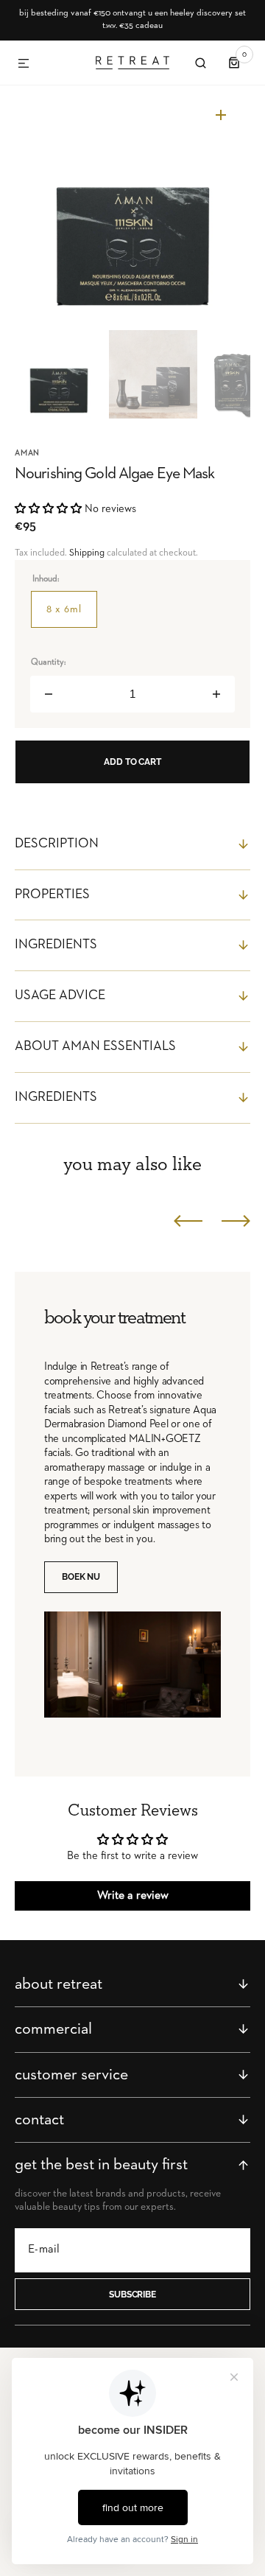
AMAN (27, 453)
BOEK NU (81, 1577)
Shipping (87, 553)
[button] (24, 64)
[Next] (236, 1221)
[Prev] (188, 1221)
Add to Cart (132, 762)
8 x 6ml (72, 616)
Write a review (133, 1896)
